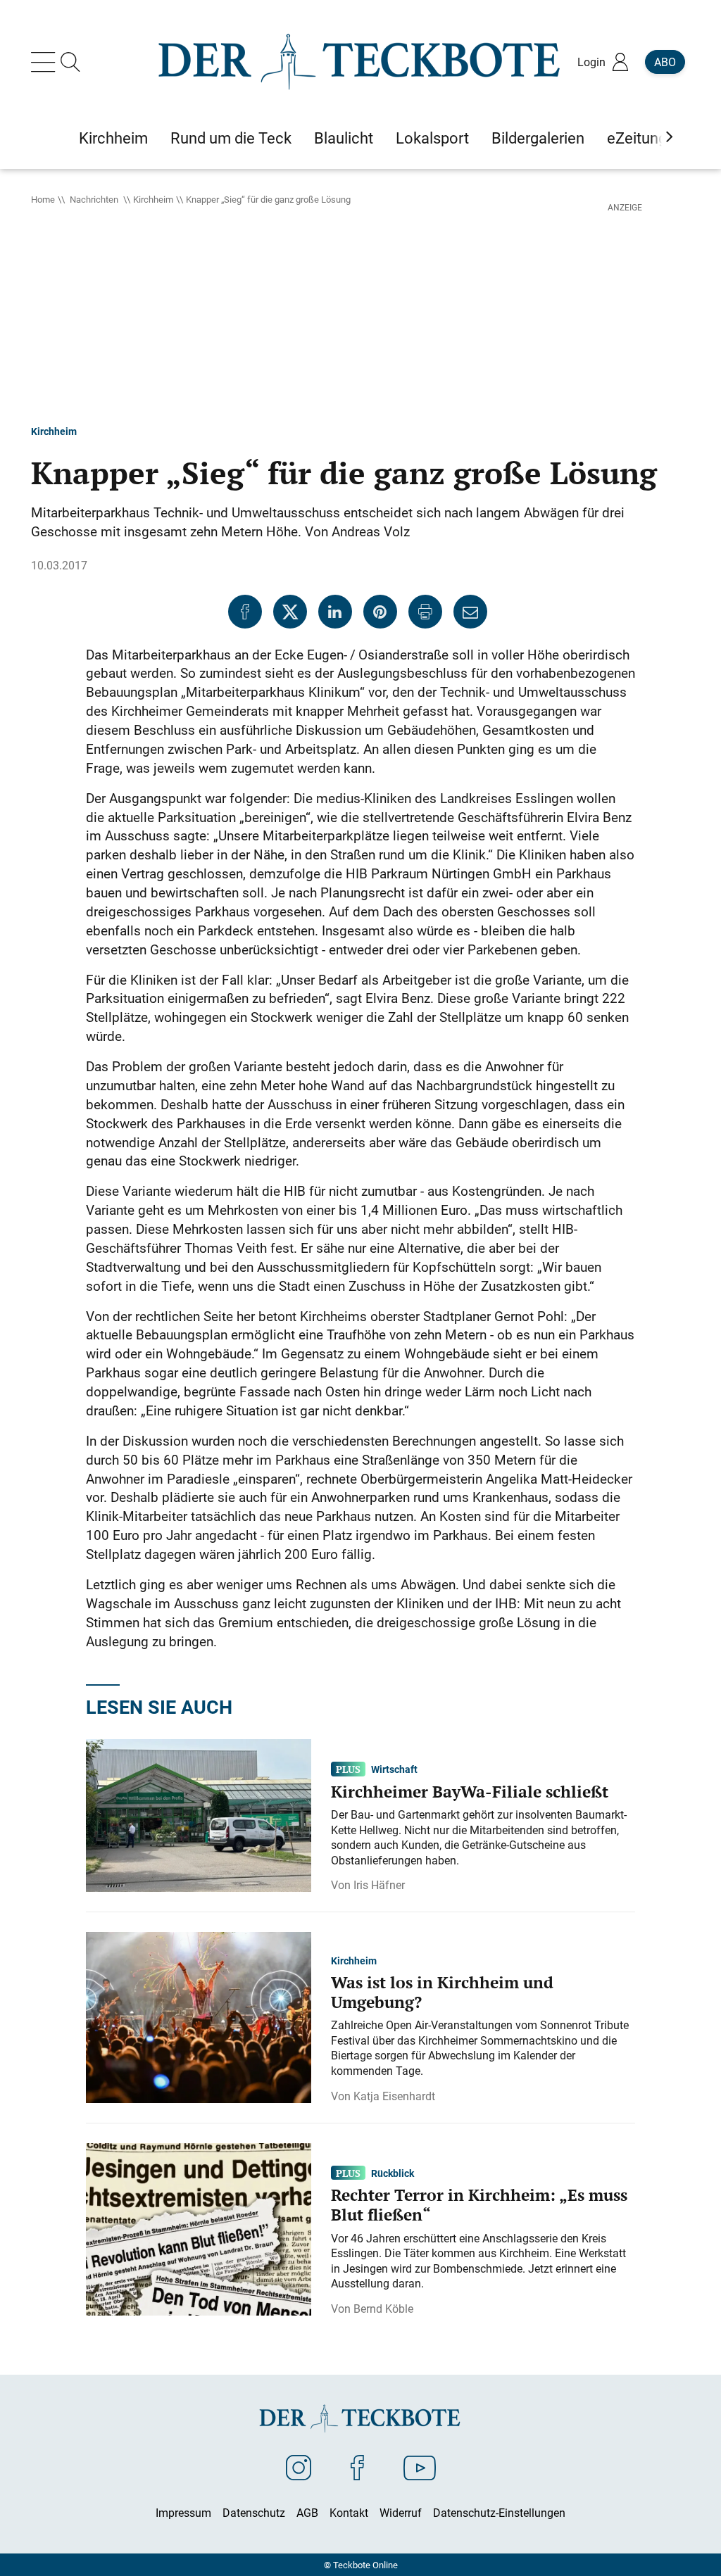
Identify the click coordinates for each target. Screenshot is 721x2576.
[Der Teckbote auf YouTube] (420, 2467)
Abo (665, 62)
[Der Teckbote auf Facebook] (357, 2467)
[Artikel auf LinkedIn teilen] (335, 612)
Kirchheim (153, 199)
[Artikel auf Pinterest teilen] (380, 612)
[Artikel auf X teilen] (290, 612)
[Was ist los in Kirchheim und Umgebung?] (199, 2016)
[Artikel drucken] (425, 612)
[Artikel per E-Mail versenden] (470, 612)
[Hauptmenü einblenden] (46, 62)
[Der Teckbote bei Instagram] (299, 2467)
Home (43, 199)
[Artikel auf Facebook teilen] (245, 612)
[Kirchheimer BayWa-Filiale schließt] (199, 1814)
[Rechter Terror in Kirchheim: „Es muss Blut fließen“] (199, 2228)
